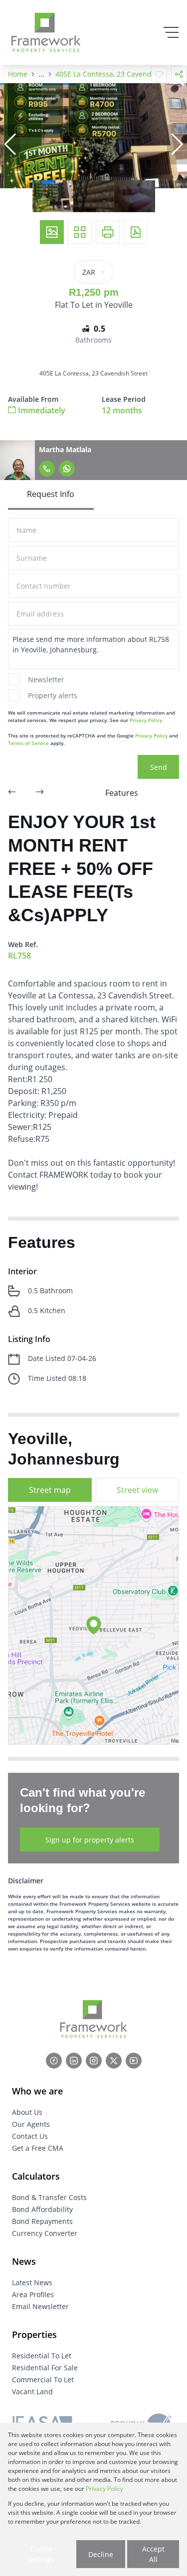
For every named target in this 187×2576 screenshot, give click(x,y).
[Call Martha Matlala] (47, 469)
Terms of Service (28, 743)
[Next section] (40, 793)
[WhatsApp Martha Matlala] (67, 469)
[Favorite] (159, 74)
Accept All (153, 2554)
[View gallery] (52, 232)
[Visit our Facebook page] (54, 2061)
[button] (10, 144)
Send (159, 767)
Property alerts (53, 695)
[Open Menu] (171, 32)
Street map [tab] (50, 1490)
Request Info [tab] (51, 494)
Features (122, 793)
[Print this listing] (108, 232)
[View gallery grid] (80, 232)
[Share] (179, 74)
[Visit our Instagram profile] (94, 2061)
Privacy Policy (146, 720)
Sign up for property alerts (90, 1840)
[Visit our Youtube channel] (134, 2061)
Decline (101, 2554)
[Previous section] (12, 793)
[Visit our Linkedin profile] (74, 2061)
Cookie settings (41, 2554)
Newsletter (46, 679)
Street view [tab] (137, 1490)
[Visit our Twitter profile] (114, 2061)
